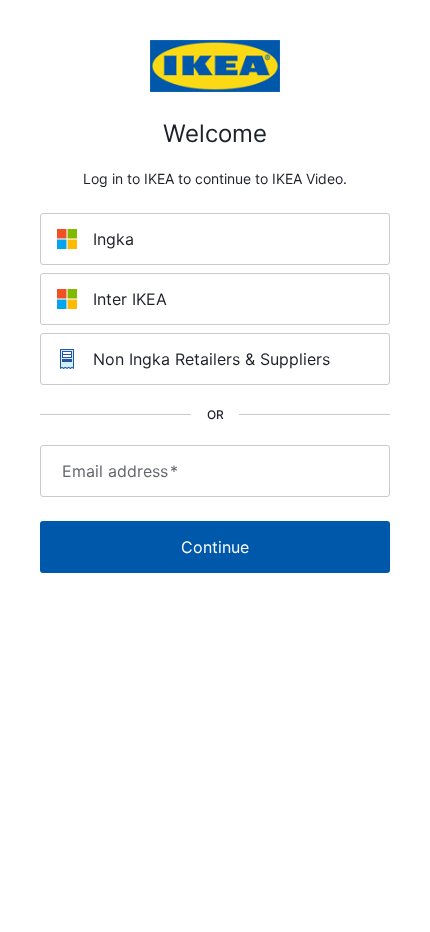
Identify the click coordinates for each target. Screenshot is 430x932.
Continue (215, 547)
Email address (120, 471)
